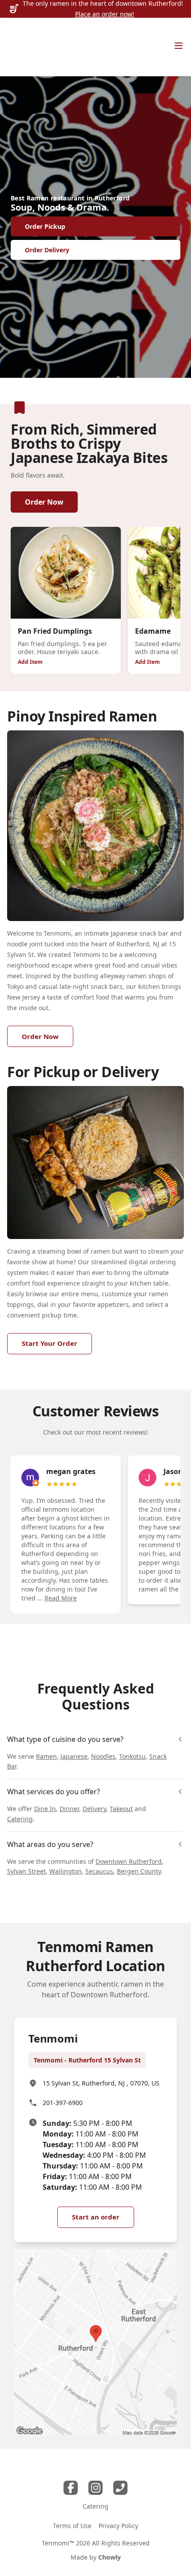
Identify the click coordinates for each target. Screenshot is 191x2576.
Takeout (121, 1809)
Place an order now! (105, 14)
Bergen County (139, 1871)
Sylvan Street (26, 1871)
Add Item (30, 662)
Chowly (109, 2557)
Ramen (46, 1756)
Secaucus (99, 1871)
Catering (20, 1819)
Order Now (44, 502)
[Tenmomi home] (29, 47)
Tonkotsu (132, 1756)
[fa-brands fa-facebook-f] (71, 2488)
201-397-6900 (63, 2103)
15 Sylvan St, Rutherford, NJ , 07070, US (101, 2083)
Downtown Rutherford (129, 1861)
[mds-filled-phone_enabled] (120, 2488)
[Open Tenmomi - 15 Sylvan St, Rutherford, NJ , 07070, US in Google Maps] (95, 2342)
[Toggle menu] (179, 46)
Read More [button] (61, 1598)
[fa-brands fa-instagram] (95, 2488)
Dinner (69, 1809)
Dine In (45, 1809)
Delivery (94, 1809)
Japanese (74, 1756)
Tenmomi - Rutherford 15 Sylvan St (87, 2060)
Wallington (66, 1871)
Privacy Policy (118, 2526)
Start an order (96, 2217)
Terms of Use (72, 2526)
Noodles (103, 1756)
